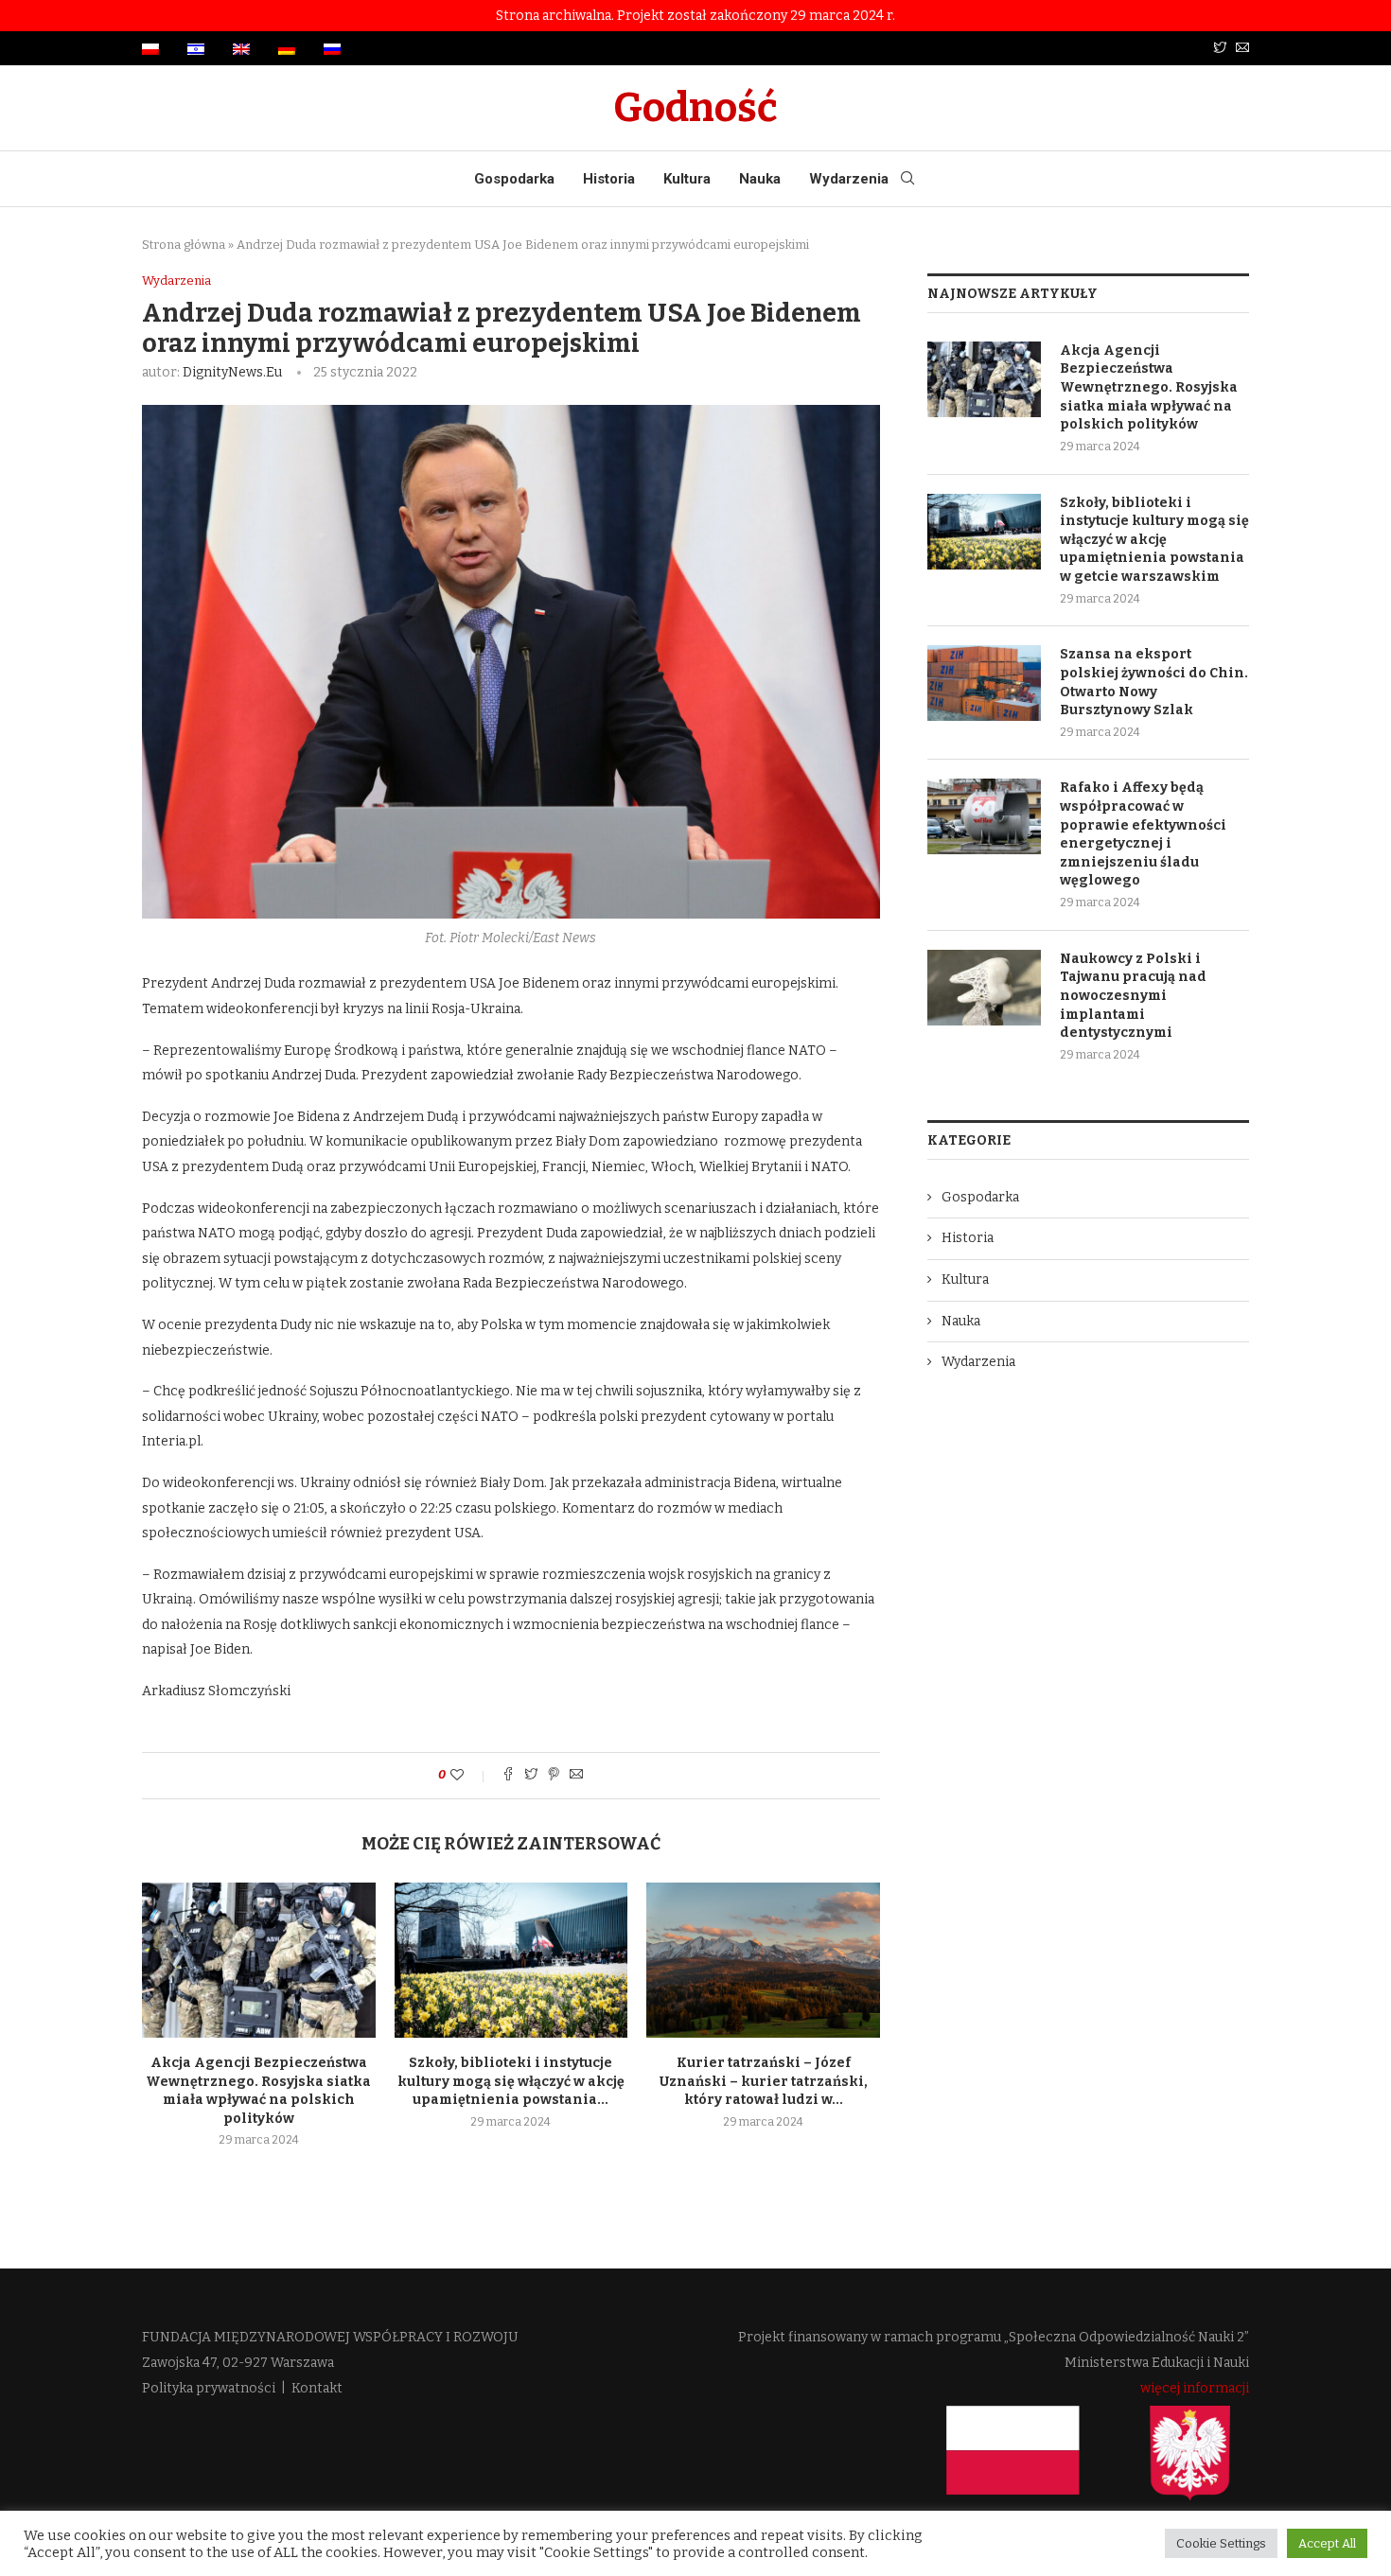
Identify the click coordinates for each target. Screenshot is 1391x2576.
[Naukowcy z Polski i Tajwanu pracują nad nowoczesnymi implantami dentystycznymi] (984, 988)
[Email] (1242, 49)
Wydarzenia (849, 179)
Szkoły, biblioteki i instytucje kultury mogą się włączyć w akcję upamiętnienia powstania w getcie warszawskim (1154, 540)
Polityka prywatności (209, 2388)
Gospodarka (514, 179)
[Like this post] (470, 1775)
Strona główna (184, 245)
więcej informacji (1195, 2388)
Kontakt (317, 2388)
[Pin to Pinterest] (554, 1776)
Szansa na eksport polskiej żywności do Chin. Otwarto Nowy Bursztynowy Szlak (1154, 682)
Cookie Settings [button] (1221, 2543)
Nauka (760, 179)
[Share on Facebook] (508, 1776)
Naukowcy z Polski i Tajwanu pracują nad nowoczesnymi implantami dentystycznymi (1133, 996)
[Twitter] (1220, 49)
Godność (695, 108)
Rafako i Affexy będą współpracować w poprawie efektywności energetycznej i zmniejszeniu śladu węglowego (1143, 834)
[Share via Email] (576, 1776)
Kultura (687, 179)
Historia (609, 179)
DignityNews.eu (232, 372)
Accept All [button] (1327, 2543)
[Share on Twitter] (531, 1776)
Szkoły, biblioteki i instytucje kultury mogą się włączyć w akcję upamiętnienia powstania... (511, 2081)
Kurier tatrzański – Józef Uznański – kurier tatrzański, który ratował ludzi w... (764, 2081)
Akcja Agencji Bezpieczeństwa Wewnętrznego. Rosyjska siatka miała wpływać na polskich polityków (1149, 387)
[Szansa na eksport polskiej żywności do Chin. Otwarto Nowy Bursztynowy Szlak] (984, 683)
